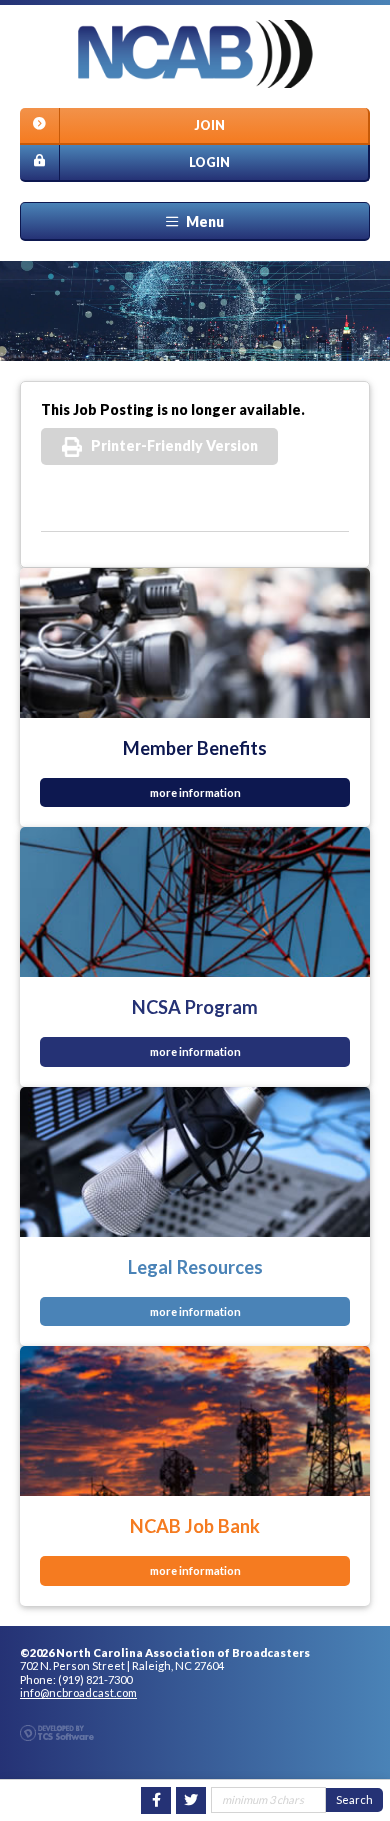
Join (209, 125)
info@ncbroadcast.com (78, 1692)
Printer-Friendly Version (174, 445)
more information (195, 792)
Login (209, 162)
